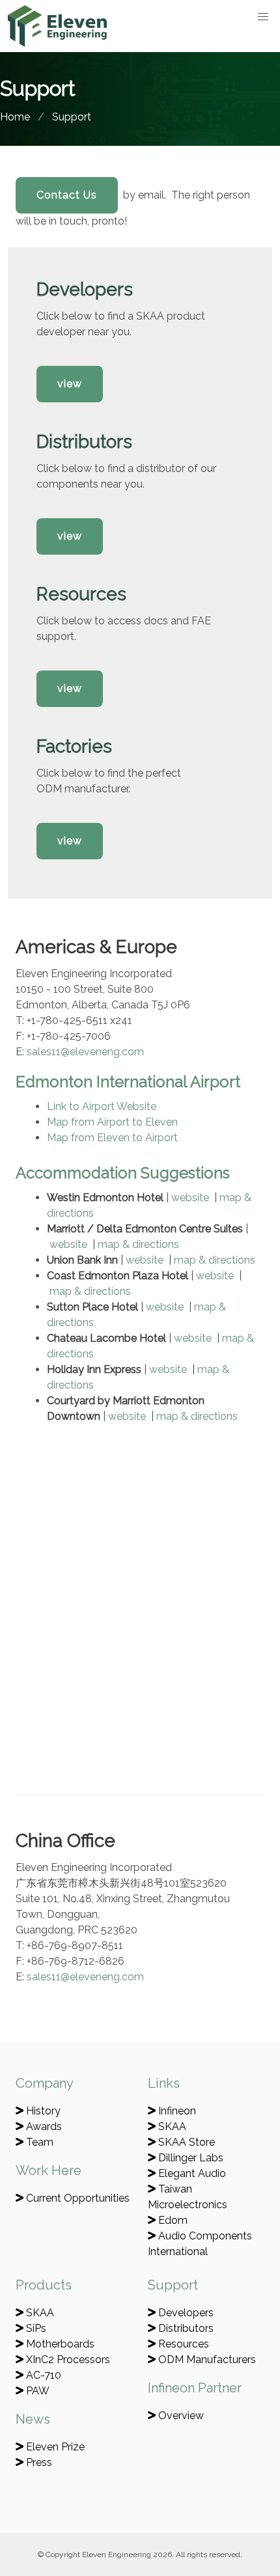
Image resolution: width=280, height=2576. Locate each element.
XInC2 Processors (67, 2360)
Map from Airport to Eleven (112, 1122)
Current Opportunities (77, 2198)
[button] (263, 17)
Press (38, 2462)
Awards (43, 2126)
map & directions (138, 1244)
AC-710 (42, 2375)
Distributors (185, 2328)
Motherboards (59, 2344)
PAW (36, 2391)
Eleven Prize (54, 2447)
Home (15, 117)
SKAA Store (185, 2142)
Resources (182, 2344)
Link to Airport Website (102, 1106)
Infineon (176, 2111)
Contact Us (67, 195)
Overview (180, 2416)
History (42, 2111)
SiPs (35, 2328)
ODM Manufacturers (206, 2360)
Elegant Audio (191, 2173)
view (70, 384)
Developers (185, 2313)
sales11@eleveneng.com (85, 1052)
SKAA (171, 2126)
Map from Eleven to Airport (112, 1138)
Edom (172, 2220)
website (190, 1198)
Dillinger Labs (189, 2158)
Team (38, 2142)
